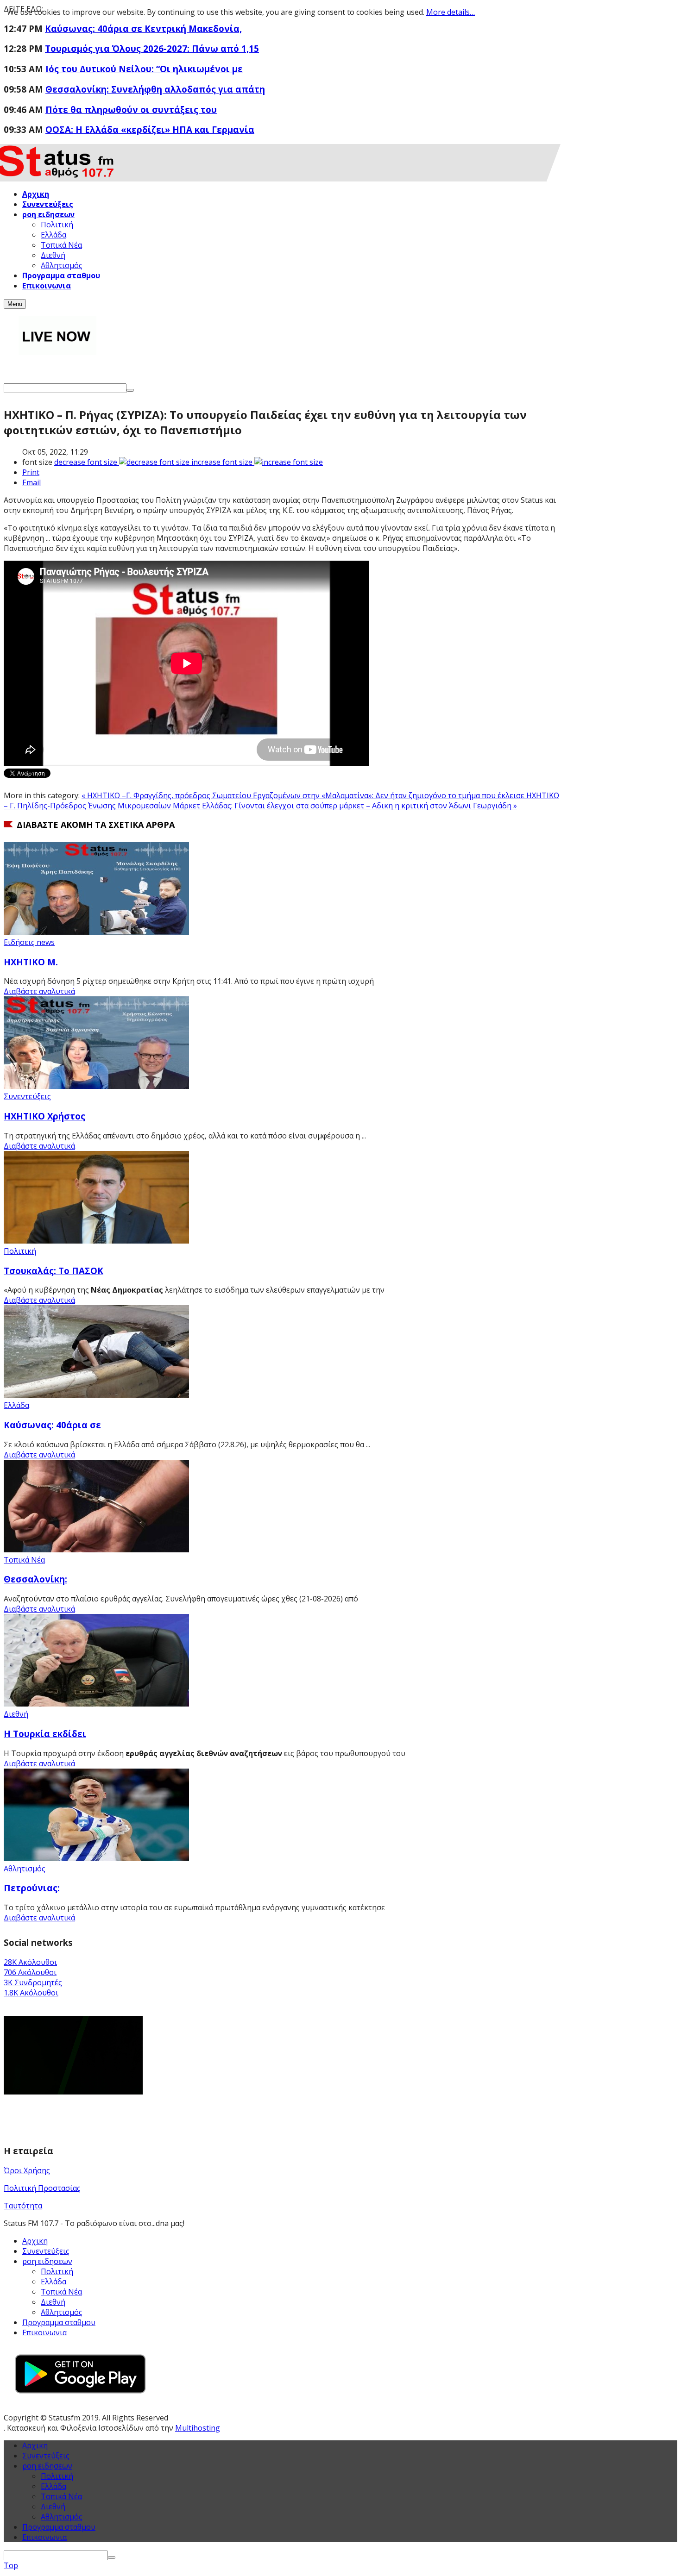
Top (11, 2565)
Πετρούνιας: (32, 1888)
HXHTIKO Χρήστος (44, 1116)
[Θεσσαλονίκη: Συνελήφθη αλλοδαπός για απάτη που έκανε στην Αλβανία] (96, 1550)
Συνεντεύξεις (27, 1096)
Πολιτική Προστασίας (42, 2188)
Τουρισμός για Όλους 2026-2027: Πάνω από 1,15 (152, 48)
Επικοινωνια (44, 2332)
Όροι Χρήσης (27, 2170)
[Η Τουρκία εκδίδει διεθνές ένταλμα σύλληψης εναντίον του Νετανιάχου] (96, 1704)
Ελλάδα (16, 1405)
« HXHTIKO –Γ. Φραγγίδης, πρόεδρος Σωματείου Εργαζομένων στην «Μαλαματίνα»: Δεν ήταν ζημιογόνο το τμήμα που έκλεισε (304, 795)
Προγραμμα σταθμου (59, 2322)
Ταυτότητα (23, 2206)
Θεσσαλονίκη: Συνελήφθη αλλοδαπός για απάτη (155, 89)
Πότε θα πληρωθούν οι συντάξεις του (131, 109)
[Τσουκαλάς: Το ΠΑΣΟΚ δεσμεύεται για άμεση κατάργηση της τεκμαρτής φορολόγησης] (96, 1241)
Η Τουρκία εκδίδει (45, 1734)
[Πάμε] (130, 390)
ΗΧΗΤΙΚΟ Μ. (31, 962)
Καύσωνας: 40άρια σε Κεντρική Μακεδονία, (143, 28)
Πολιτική (20, 1251)
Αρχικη (35, 2241)
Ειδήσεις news (29, 942)
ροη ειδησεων (47, 2466)
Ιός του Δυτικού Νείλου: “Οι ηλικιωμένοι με (144, 69)
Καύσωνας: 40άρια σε (52, 1425)
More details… (451, 12)
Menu (15, 304)
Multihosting (198, 2428)
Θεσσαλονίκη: (35, 1579)
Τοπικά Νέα (24, 1560)
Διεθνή (16, 1714)
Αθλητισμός (25, 1869)
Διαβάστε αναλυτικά (39, 991)
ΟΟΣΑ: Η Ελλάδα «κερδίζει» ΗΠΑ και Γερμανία (150, 129)
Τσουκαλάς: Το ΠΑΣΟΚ (54, 1271)
